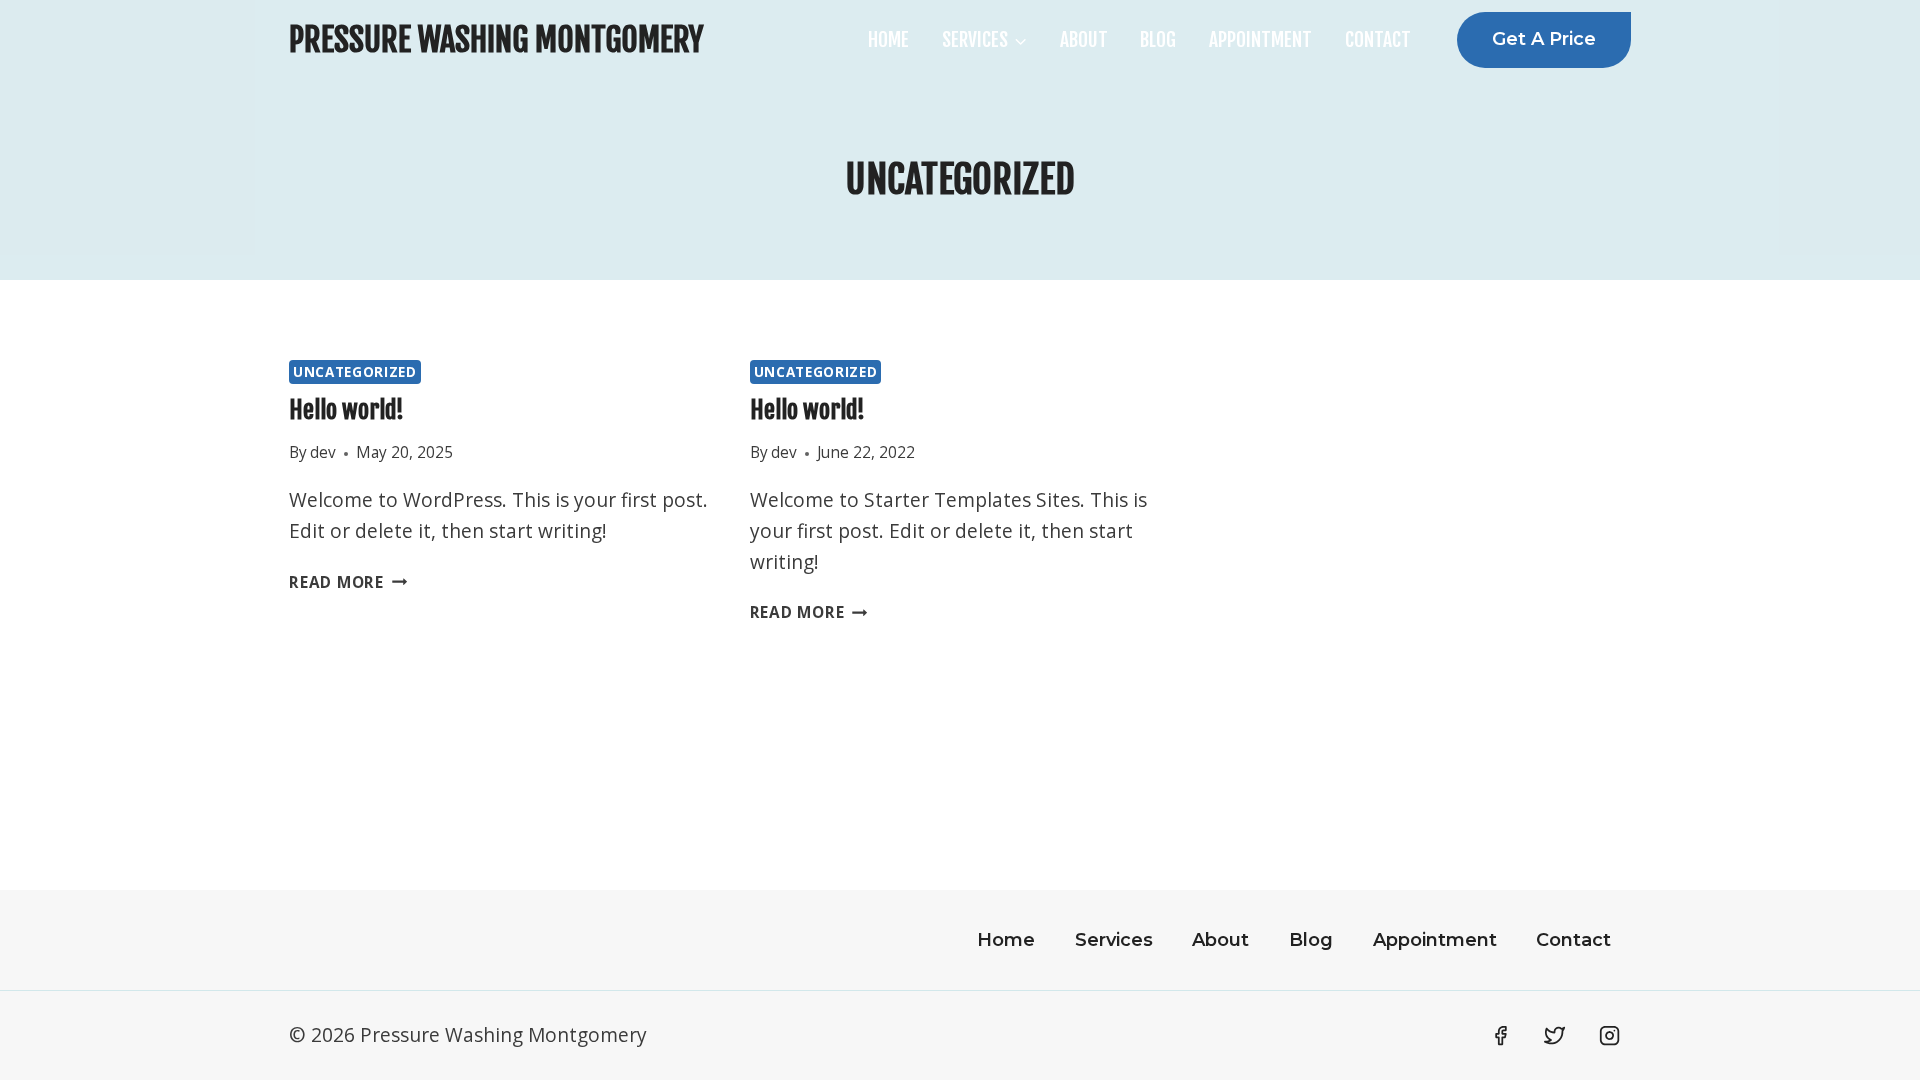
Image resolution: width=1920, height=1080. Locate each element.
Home (888, 40)
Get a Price (1544, 39)
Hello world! (346, 410)
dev (323, 452)
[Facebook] (1500, 1035)
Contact (1378, 40)
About (1084, 40)
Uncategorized (355, 372)
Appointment (1260, 40)
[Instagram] (1610, 1035)
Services (1114, 940)
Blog (1158, 40)
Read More (348, 582)
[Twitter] (1555, 1035)
